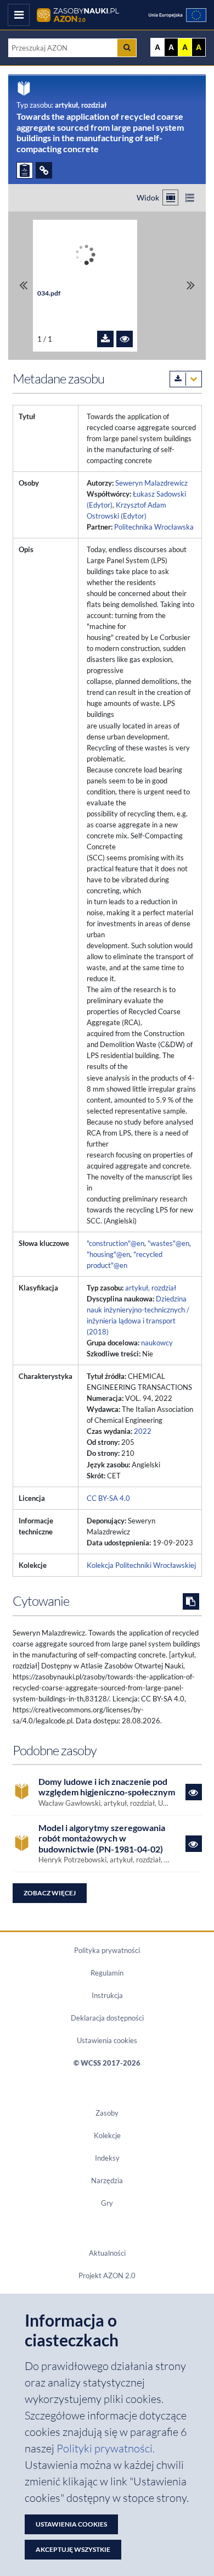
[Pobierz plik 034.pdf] (105, 339)
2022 (143, 1431)
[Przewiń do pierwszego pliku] (23, 285)
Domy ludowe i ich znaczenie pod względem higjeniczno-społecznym (107, 1787)
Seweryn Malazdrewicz (151, 483)
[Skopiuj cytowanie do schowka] (191, 1601)
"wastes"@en (168, 1243)
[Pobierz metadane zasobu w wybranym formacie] (186, 379)
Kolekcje (107, 2135)
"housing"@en (108, 1254)
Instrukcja (107, 1995)
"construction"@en (116, 1243)
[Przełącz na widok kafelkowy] (170, 197)
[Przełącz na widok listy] (190, 197)
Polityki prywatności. (106, 2448)
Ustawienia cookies (107, 2040)
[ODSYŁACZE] (44, 170)
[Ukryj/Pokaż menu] (19, 15)
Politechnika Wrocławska (154, 527)
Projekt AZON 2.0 (107, 2275)
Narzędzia (107, 2180)
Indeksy (107, 2158)
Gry (107, 2203)
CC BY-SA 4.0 (108, 1498)
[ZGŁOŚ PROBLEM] (25, 170)
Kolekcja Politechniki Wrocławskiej (141, 1565)
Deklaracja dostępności (107, 2018)
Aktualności (107, 2253)
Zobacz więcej (50, 1893)
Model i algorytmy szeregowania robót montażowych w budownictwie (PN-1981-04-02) (102, 1838)
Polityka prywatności (107, 1950)
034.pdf (49, 293)
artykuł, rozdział (151, 1288)
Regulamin (107, 1973)
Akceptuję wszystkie (73, 2549)
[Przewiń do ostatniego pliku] (191, 285)
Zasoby (107, 2113)
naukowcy (157, 1343)
